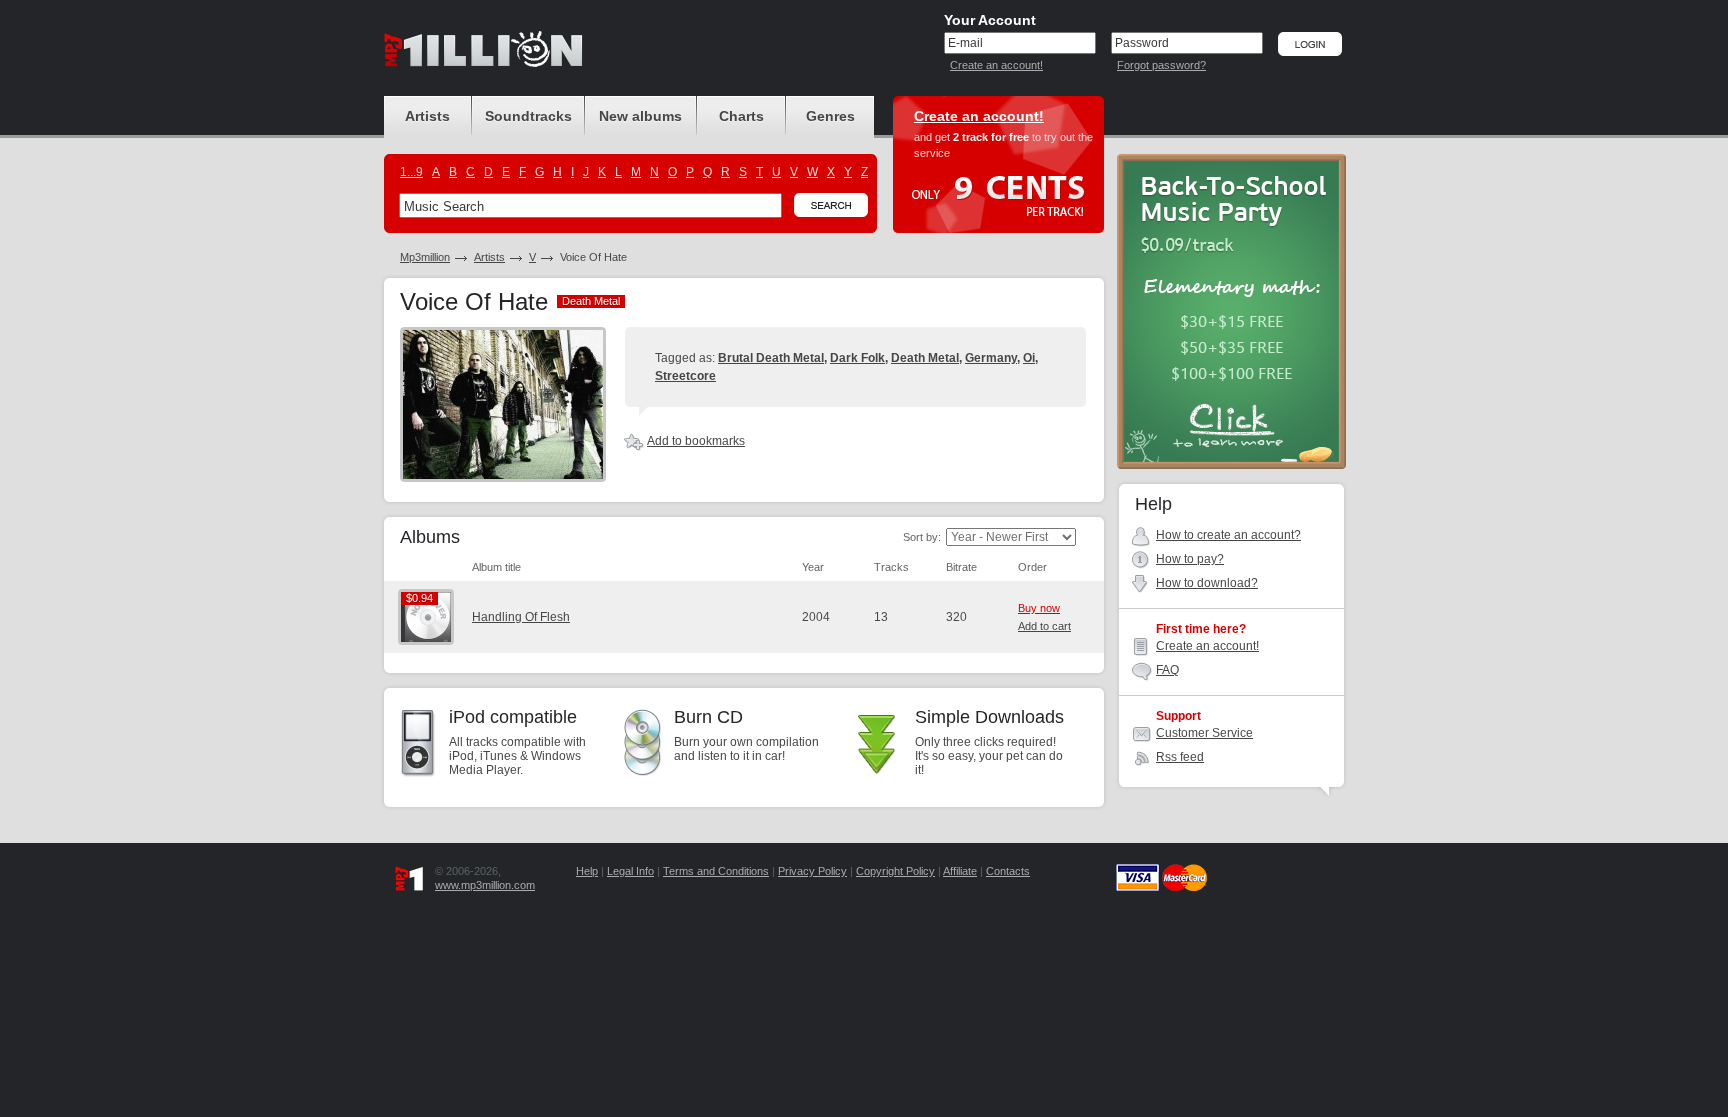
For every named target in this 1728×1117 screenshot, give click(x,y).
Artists (489, 257)
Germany (991, 358)
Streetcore (685, 376)
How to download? (1207, 583)
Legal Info (630, 871)
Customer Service (1204, 733)
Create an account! (996, 65)
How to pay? (1190, 559)
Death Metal (925, 358)
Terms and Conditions (716, 871)
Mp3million (425, 257)
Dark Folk (857, 358)
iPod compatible (513, 717)
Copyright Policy (895, 871)
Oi (1029, 358)
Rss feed (1180, 757)
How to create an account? (1228, 535)
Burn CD (708, 717)
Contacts (1008, 871)
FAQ (1167, 670)
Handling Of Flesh (521, 617)
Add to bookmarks (696, 441)
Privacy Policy (812, 871)
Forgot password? (1161, 65)
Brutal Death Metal (771, 358)
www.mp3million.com (485, 885)
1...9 (411, 172)
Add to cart (1044, 626)
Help (587, 871)
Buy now (1039, 608)
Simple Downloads (989, 717)
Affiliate (960, 871)
